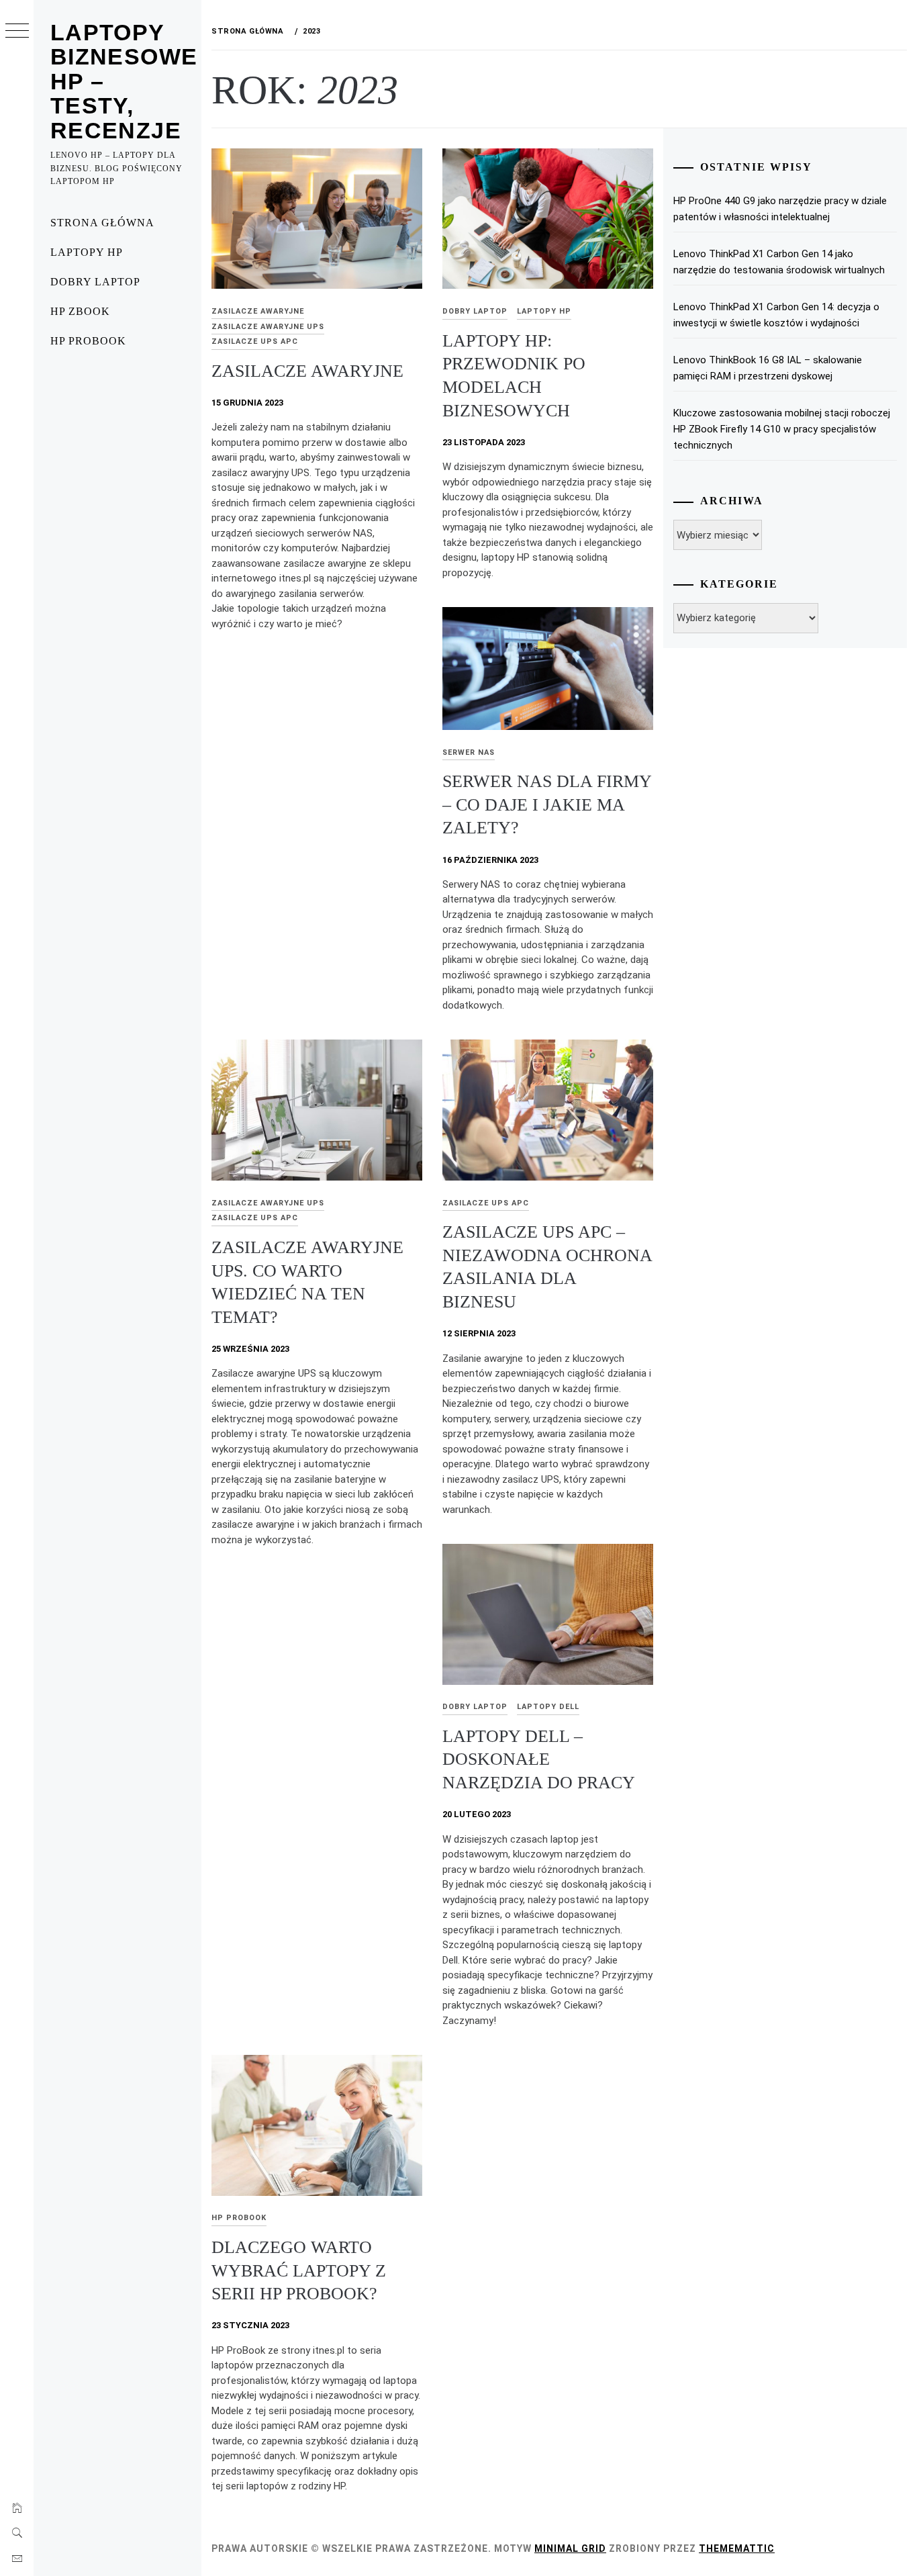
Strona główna (102, 223)
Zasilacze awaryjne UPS (268, 327)
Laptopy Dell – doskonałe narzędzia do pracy (541, 1759)
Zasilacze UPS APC (255, 341)
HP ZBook (80, 311)
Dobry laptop (95, 282)
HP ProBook (88, 341)
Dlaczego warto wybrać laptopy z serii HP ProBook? (299, 2270)
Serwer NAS (469, 752)
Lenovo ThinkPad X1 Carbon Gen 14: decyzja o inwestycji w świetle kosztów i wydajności (776, 315)
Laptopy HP (87, 252)
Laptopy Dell (548, 1707)
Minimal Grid (570, 2548)
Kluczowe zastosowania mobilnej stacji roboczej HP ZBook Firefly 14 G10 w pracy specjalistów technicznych (782, 429)
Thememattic (737, 2548)
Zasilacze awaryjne (258, 311)
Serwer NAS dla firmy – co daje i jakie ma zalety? (547, 804)
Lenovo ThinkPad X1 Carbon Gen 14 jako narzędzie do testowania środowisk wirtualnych (779, 262)
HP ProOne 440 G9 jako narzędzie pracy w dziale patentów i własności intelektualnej (780, 209)
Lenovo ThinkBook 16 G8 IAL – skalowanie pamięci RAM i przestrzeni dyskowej (768, 368)
